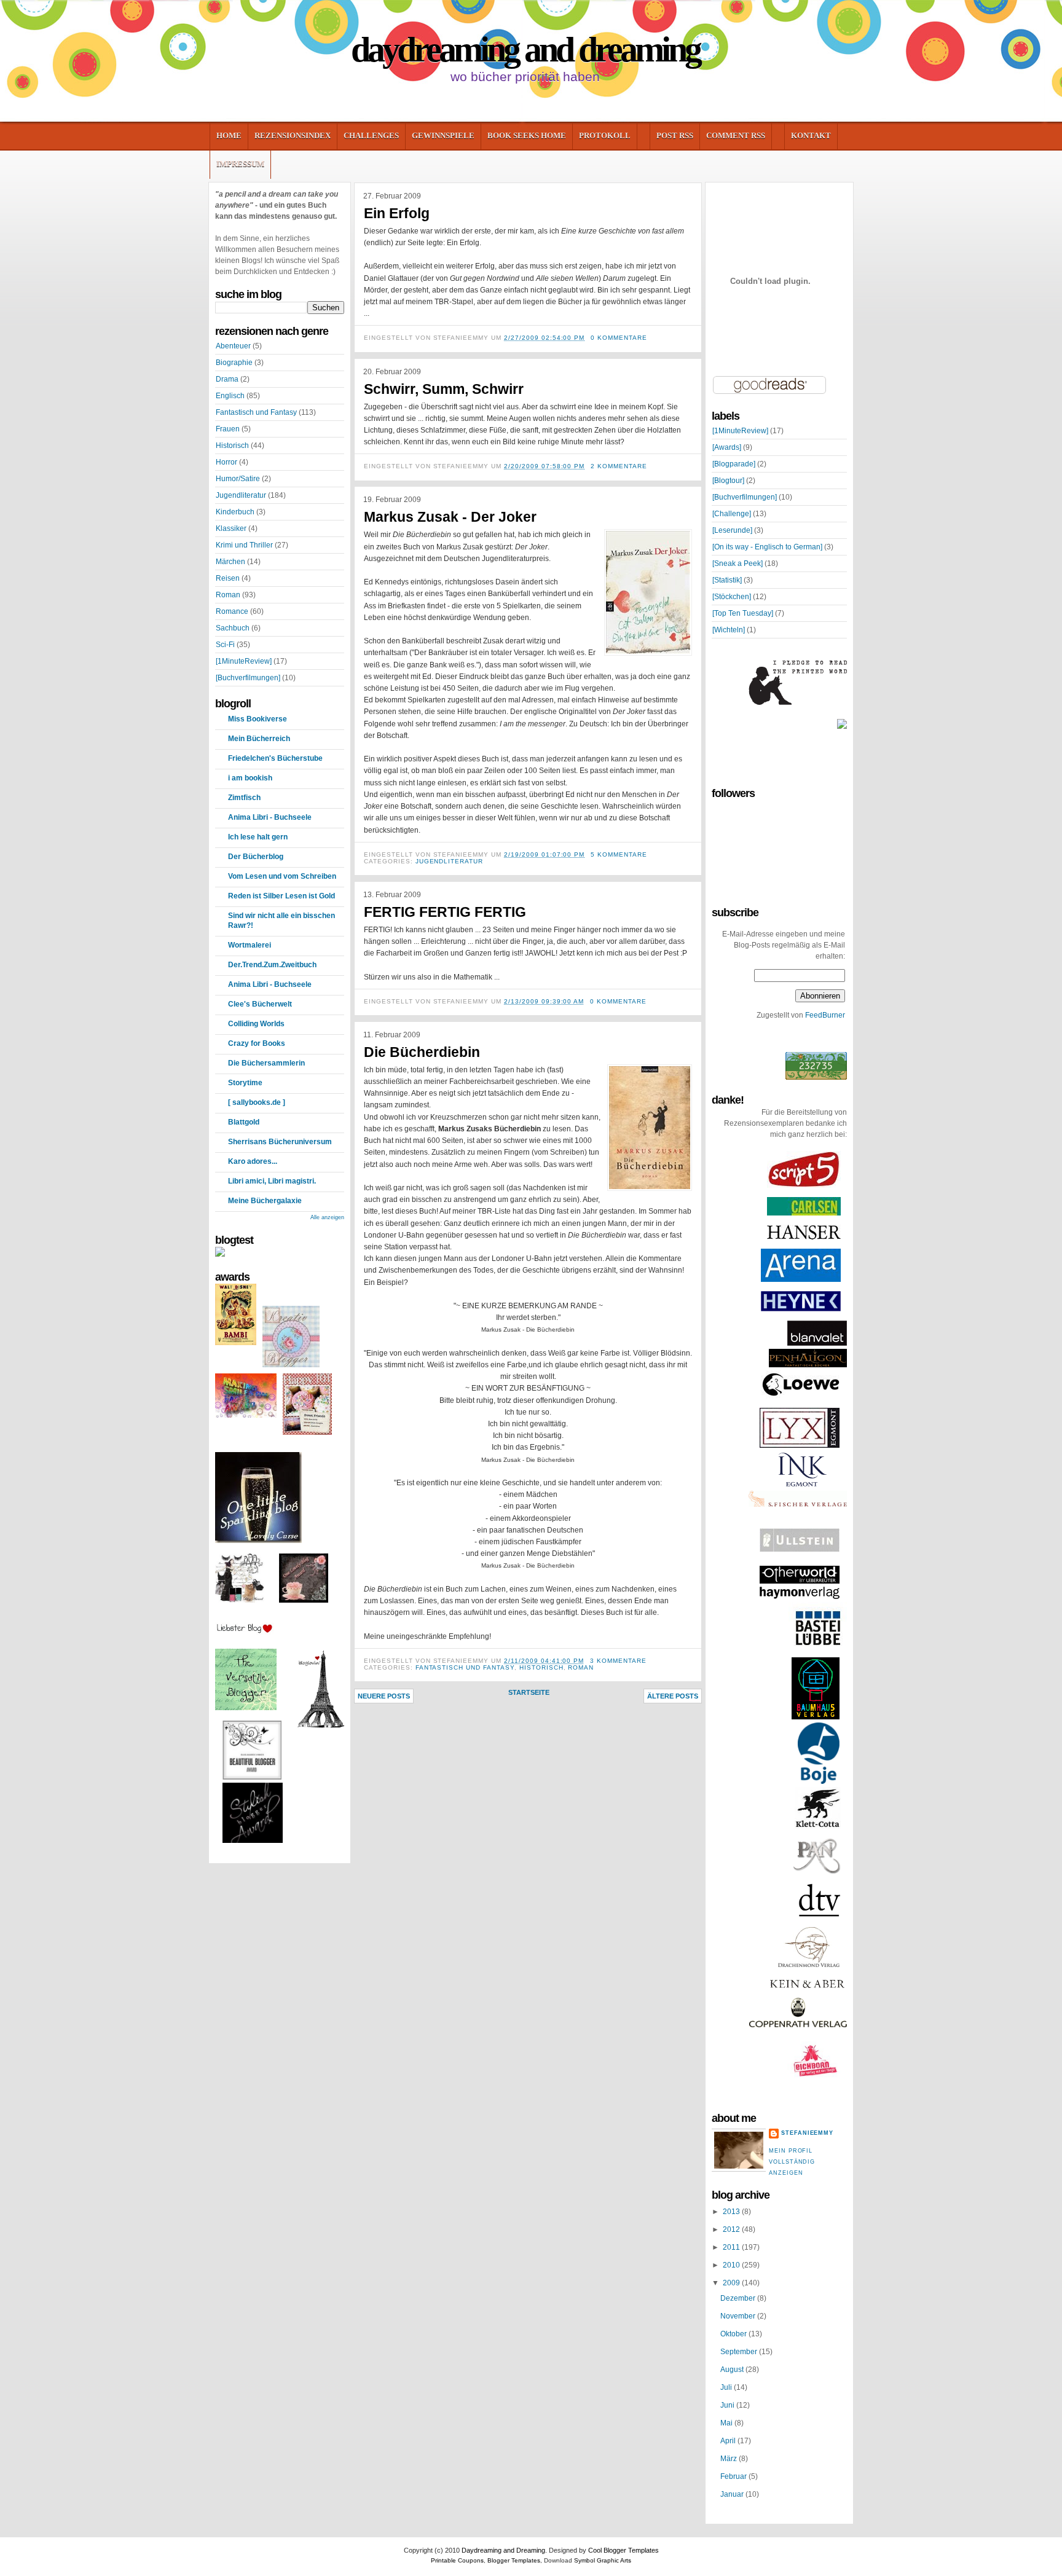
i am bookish (250, 778)
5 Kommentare (619, 854)
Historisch (232, 446)
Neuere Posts (384, 1696)
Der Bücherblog (256, 857)
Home (229, 135)
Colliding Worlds (256, 1024)
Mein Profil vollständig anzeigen (792, 2162)
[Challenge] (732, 514)
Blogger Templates (514, 2560)
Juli (727, 2387)
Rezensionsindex (293, 135)
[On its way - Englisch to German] (767, 547)
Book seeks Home (527, 135)
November (739, 2316)
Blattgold (244, 1122)
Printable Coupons (457, 2560)
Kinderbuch (235, 512)
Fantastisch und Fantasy (256, 412)
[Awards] (727, 447)
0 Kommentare (619, 338)
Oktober (734, 2334)
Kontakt (811, 135)
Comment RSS (736, 135)
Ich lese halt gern (258, 837)
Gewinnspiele (443, 135)
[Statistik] (727, 580)
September (740, 2352)
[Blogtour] (728, 481)
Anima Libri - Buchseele (270, 817)
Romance (232, 611)
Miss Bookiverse (258, 719)
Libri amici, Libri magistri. (272, 1181)
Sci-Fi (225, 645)
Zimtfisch (244, 798)
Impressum (240, 164)
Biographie (234, 363)
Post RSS (675, 135)
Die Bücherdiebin (422, 1052)
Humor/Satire (238, 479)
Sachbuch (233, 628)
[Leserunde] (732, 530)
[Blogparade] (734, 464)
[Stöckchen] (732, 597)
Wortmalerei (250, 945)
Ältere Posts (673, 1696)
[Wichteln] (729, 630)
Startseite (529, 1692)
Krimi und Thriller (244, 545)
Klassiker (231, 528)
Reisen (228, 578)
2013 (732, 2212)
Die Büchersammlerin (266, 1063)
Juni (728, 2405)
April (729, 2441)
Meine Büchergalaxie (265, 1201)
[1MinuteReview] (244, 661)
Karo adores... (253, 1161)
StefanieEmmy (807, 2133)
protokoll (605, 135)
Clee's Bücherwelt (260, 1004)
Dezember (739, 2298)
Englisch (230, 396)
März (730, 2459)
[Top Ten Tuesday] (743, 613)
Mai (727, 2423)
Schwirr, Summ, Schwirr (444, 389)
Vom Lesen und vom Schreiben (282, 876)
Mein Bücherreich (259, 739)
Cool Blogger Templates (623, 2550)
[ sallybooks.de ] (257, 1102)
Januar (733, 2494)
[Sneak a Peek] (737, 563)
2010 (732, 2265)
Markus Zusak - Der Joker (450, 517)
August (733, 2370)
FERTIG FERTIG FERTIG (445, 912)
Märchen (230, 562)
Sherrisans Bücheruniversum (280, 1142)
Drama (227, 379)
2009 (732, 2283)
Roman (228, 595)
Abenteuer (233, 346)
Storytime (245, 1083)
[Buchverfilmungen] (248, 678)
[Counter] (816, 1077)
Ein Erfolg (397, 213)
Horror (226, 462)
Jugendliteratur (241, 495)
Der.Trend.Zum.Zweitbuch (272, 965)
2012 (732, 2229)
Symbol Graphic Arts (603, 2560)
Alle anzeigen (327, 1217)
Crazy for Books (257, 1043)
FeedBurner (825, 1015)
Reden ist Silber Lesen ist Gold (281, 896)
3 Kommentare (618, 1661)
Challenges (371, 135)
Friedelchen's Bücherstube (275, 758)
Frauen (228, 429)
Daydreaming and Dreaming (525, 49)
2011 (732, 2247)
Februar (734, 2476)
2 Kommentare (619, 466)
